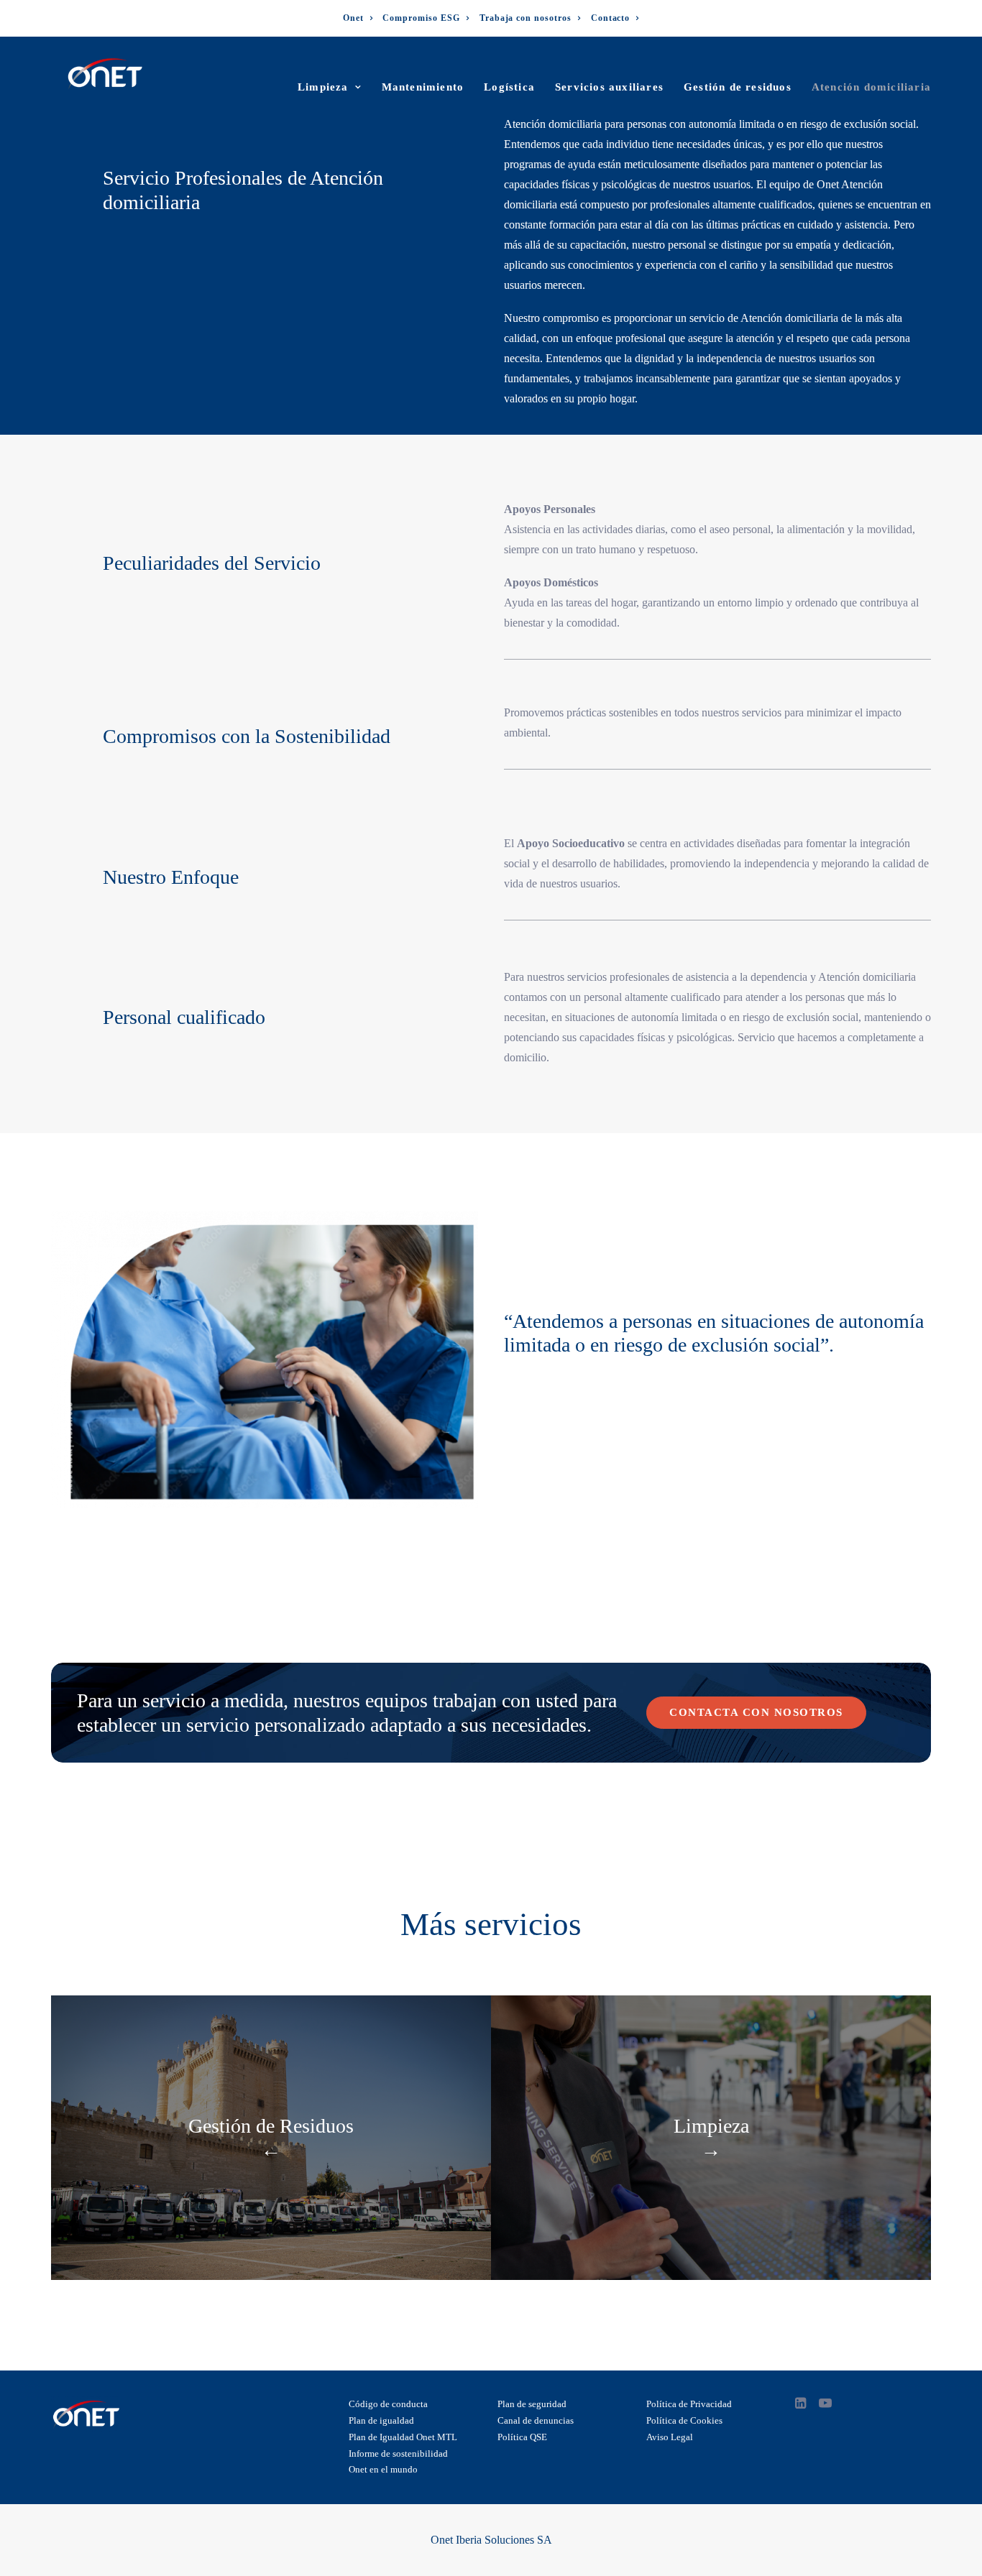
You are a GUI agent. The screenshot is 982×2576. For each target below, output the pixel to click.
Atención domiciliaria (871, 87)
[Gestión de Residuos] (271, 2138)
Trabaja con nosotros (526, 18)
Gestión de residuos (738, 87)
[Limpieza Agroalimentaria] (711, 2138)
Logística (509, 87)
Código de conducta (388, 2404)
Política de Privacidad (689, 2404)
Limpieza (323, 87)
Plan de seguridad (532, 2404)
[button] (800, 2405)
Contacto (611, 18)
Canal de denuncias (536, 2420)
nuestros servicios (567, 977)
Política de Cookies (684, 2420)
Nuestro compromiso (551, 318)
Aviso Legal (670, 2437)
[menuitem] (358, 18)
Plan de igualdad (381, 2420)
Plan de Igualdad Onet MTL (403, 2437)
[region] (491, 2533)
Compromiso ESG (421, 18)
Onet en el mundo (383, 2469)
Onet (353, 18)
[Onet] (105, 74)
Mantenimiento (423, 87)
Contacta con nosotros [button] (756, 1712)
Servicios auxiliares (609, 87)
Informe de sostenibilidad (398, 2453)
